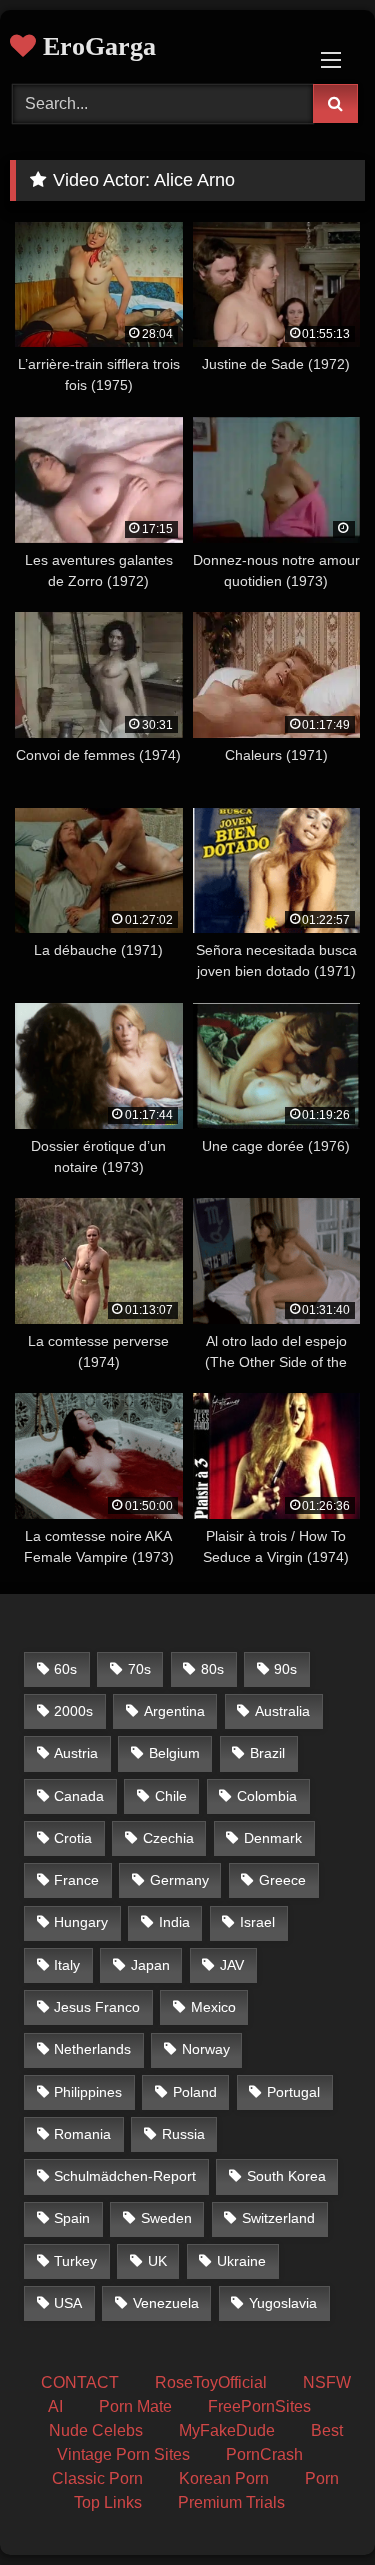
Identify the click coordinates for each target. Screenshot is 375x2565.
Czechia (168, 1838)
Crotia (73, 1838)
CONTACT (80, 2382)
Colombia (267, 1796)
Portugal (293, 2092)
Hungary (81, 1922)
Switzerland (278, 2218)
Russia (183, 2134)
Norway (206, 2049)
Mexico (213, 2007)
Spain (72, 2218)
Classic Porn (97, 2478)
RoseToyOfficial (211, 2382)
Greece (282, 1880)
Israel (257, 1922)
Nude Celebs (96, 2430)
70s (139, 1669)
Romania (82, 2134)
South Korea (286, 2176)
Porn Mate (135, 2406)
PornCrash (264, 2454)
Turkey (75, 2261)
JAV (232, 1965)
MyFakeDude (227, 2430)
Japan (150, 1965)
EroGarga (96, 46)
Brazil (267, 1753)
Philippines (88, 2092)
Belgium (174, 1753)
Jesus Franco (97, 2007)
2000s (73, 1711)
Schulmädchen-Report (125, 2176)
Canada (79, 1796)
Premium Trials (231, 2502)
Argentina (174, 1711)
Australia (282, 1711)
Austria (76, 1753)
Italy (67, 1965)
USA (68, 2303)
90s (285, 1669)
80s (212, 1669)
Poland (195, 2092)
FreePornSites (259, 2406)
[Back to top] (313, 2505)
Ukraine (241, 2261)
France (76, 1880)
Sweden (166, 2218)
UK (157, 2261)
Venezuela (166, 2303)
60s (65, 1669)
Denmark (273, 1838)
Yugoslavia (283, 2303)
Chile (171, 1796)
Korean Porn (224, 2478)
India (174, 1922)
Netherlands (92, 2049)
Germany (179, 1880)
